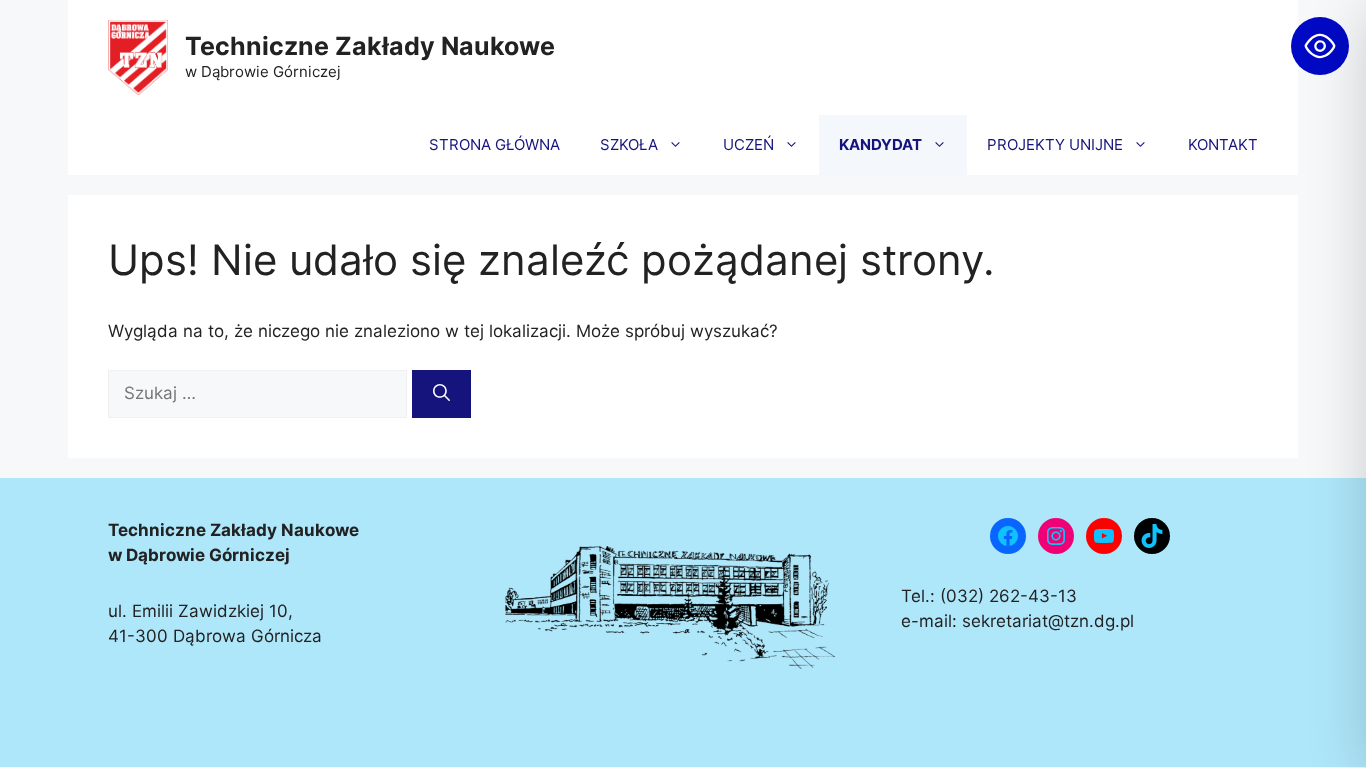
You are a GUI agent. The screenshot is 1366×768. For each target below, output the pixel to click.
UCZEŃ (748, 144)
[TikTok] (1152, 536)
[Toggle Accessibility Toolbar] (1320, 46)
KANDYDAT (880, 144)
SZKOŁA (629, 144)
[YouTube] (1104, 536)
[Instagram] (1056, 536)
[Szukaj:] (260, 393)
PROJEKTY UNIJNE (1055, 144)
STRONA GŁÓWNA (494, 144)
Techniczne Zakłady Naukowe (370, 46)
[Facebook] (1008, 536)
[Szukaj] (441, 394)
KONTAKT (1223, 144)
